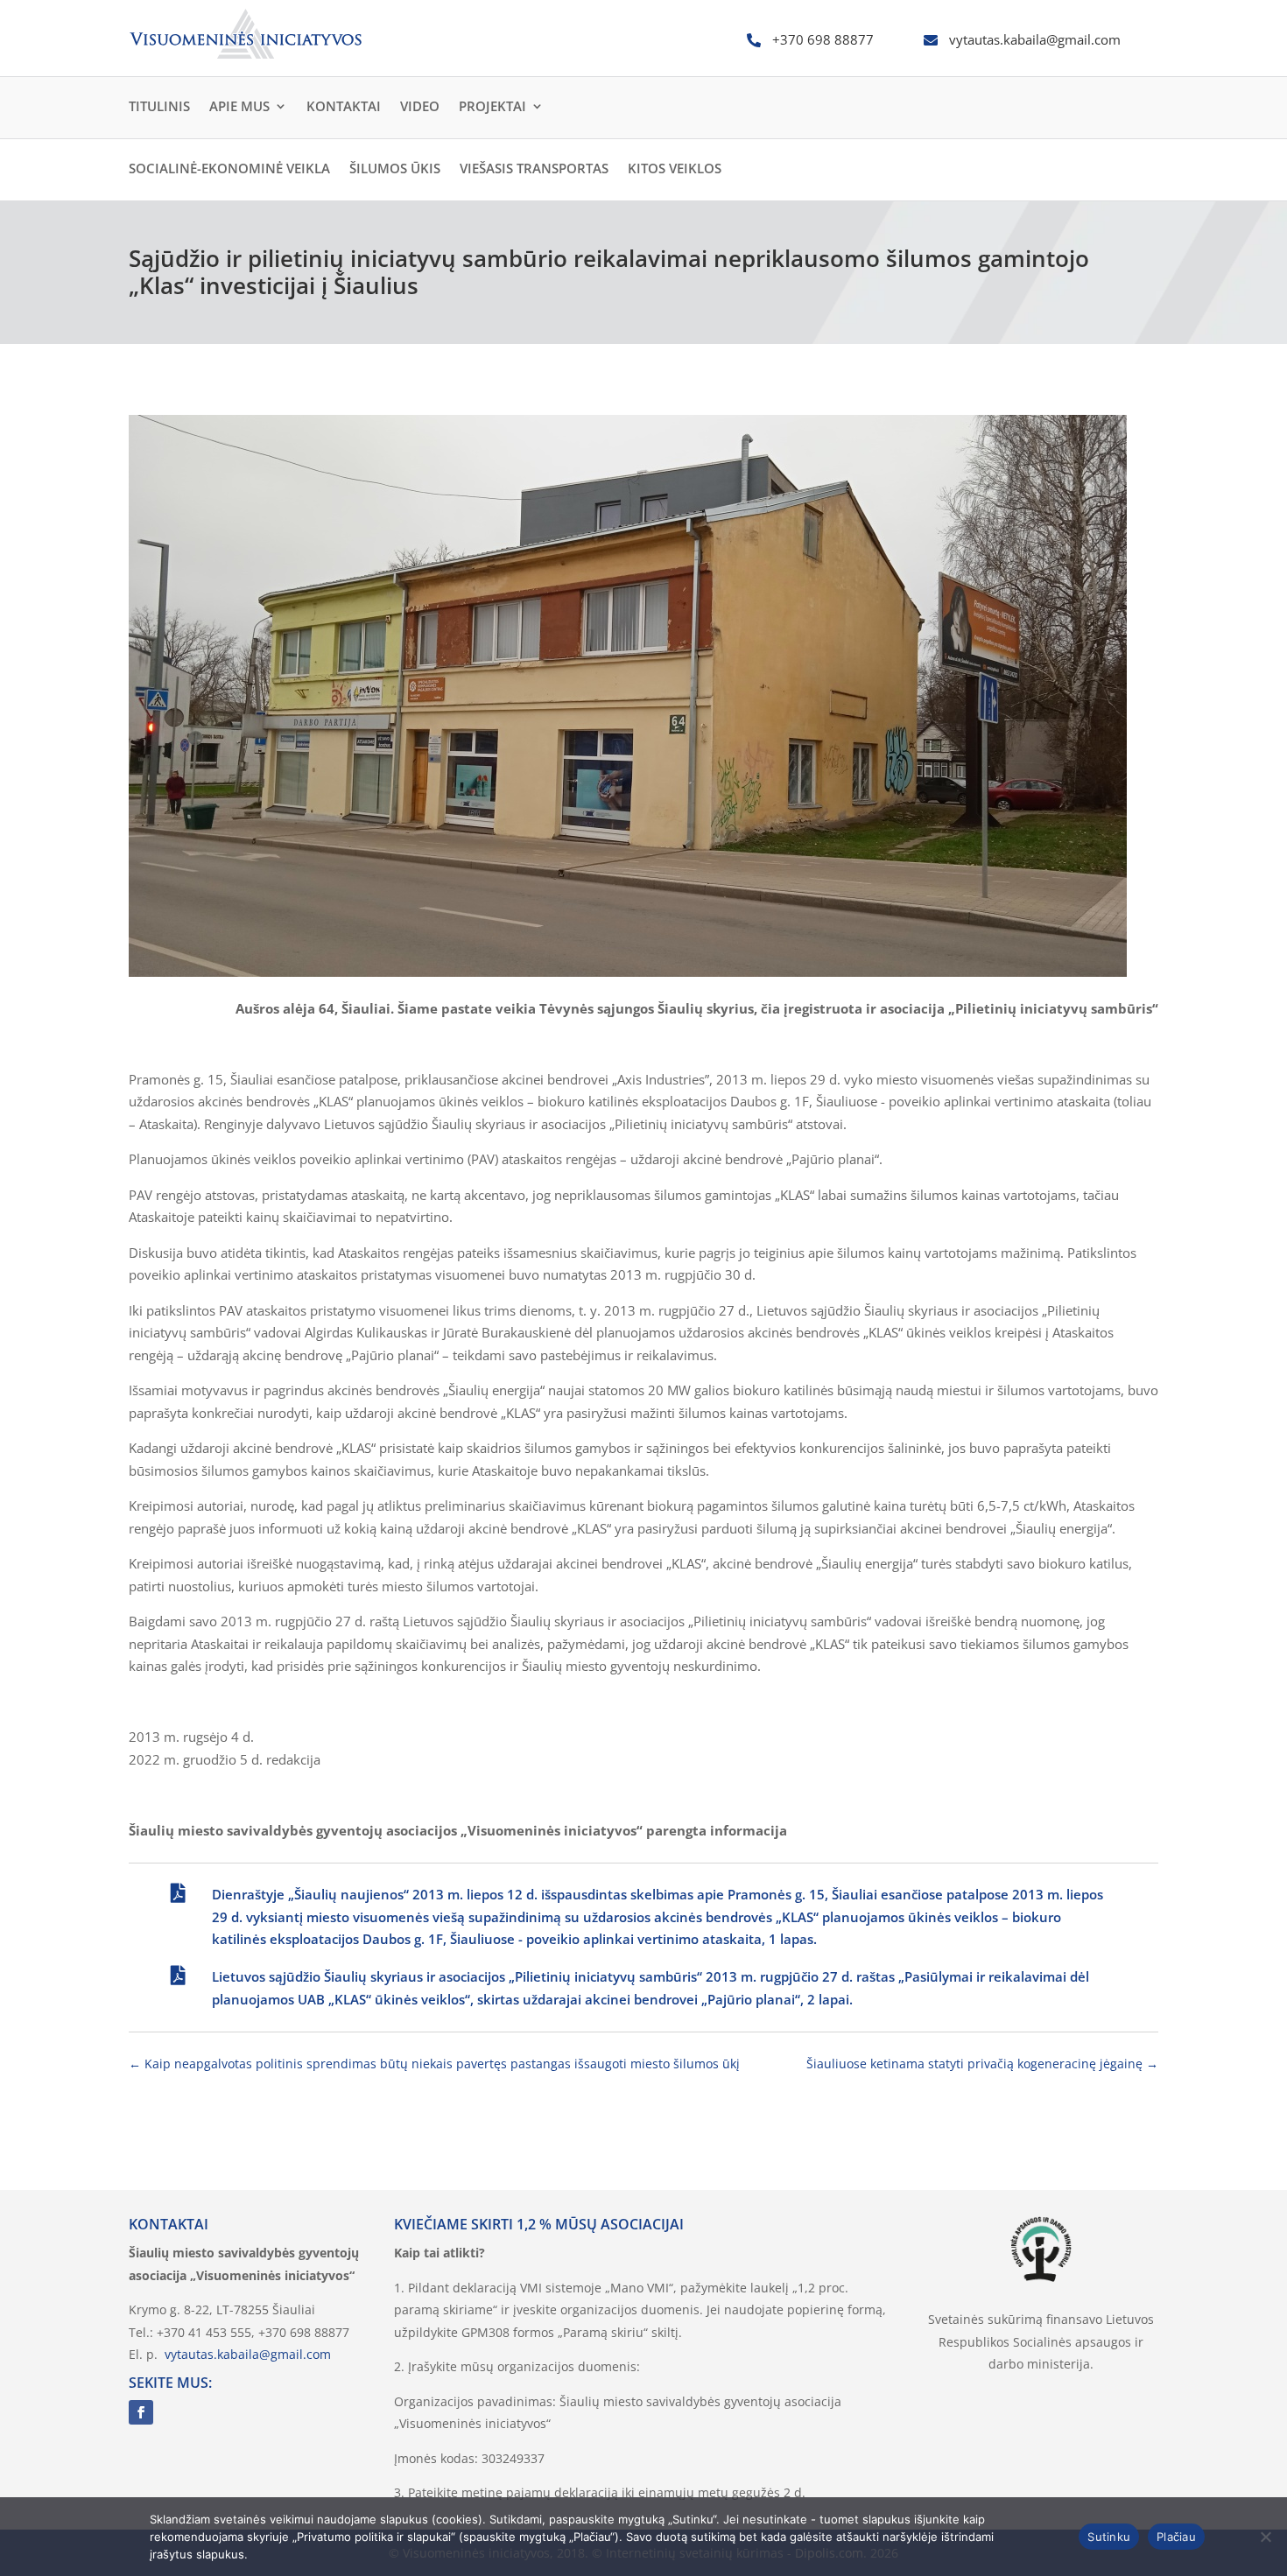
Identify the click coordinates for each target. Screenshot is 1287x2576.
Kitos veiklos (675, 168)
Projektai (492, 106)
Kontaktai (344, 106)
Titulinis (159, 106)
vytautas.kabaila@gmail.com (248, 2354)
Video (420, 106)
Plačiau (1176, 2537)
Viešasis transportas (534, 168)
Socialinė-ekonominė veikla (229, 168)
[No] (1265, 2537)
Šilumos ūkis (395, 168)
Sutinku (1109, 2537)
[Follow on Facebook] (141, 2412)
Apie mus (239, 106)
